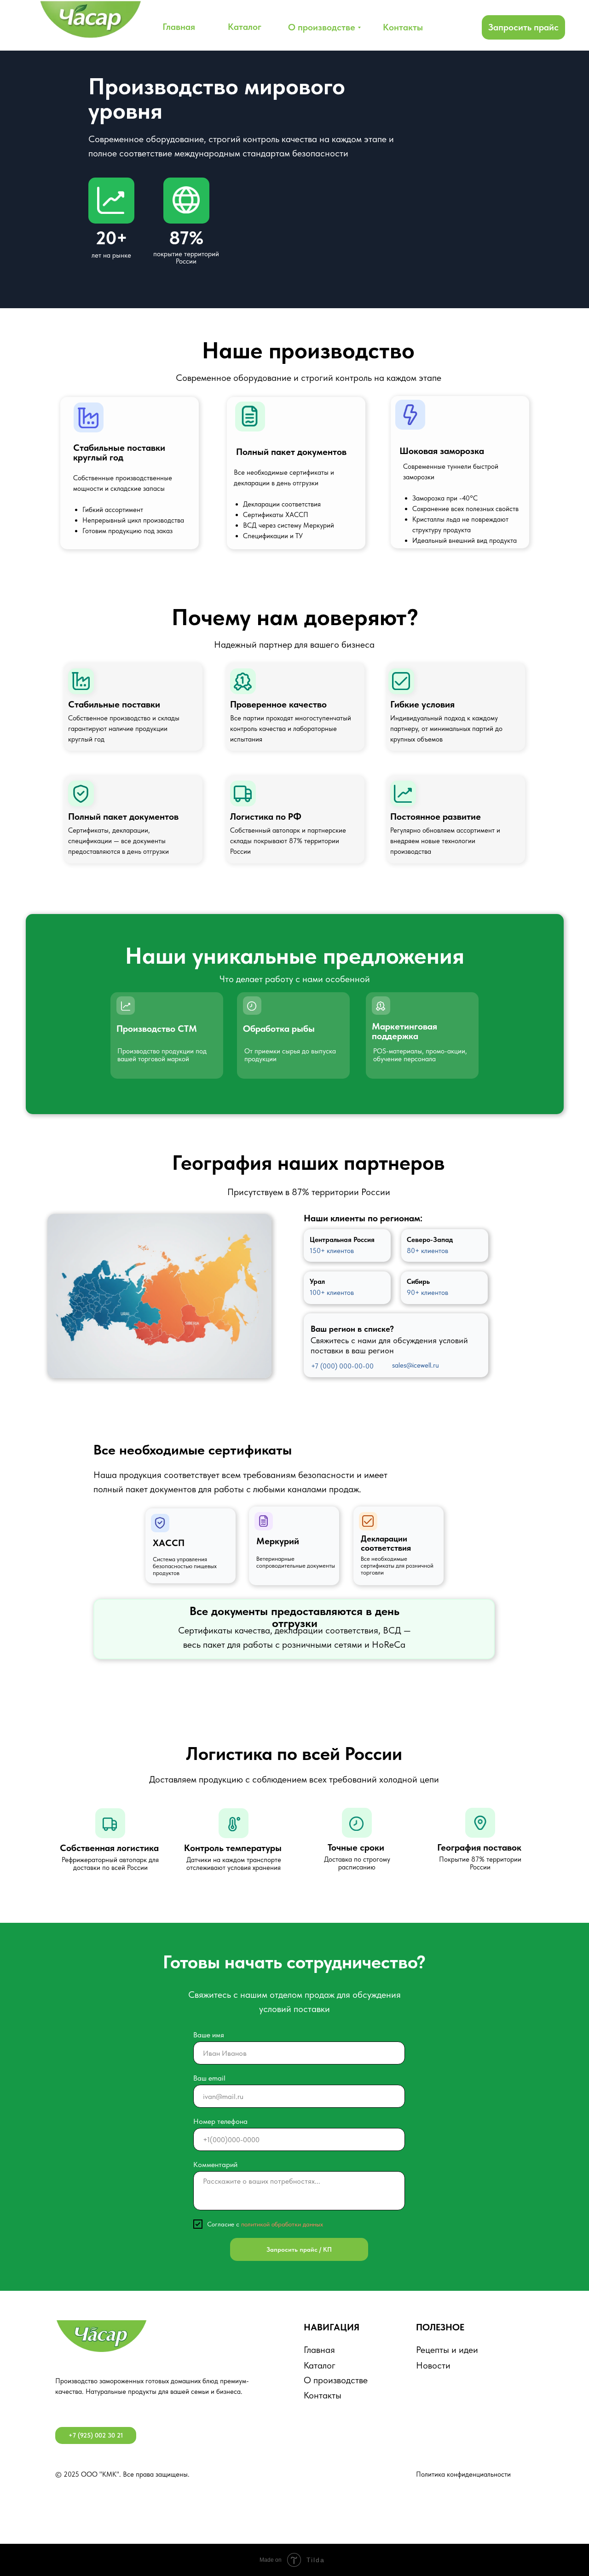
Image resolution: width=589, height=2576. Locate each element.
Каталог (320, 2365)
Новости (433, 2365)
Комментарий (215, 2165)
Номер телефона (220, 2121)
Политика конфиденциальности (463, 2474)
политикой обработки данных (282, 2224)
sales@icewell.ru (416, 1365)
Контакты (323, 2395)
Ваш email (209, 2078)
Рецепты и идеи (447, 2350)
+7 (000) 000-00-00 (342, 1366)
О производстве (336, 2380)
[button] (523, 27)
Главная (319, 2350)
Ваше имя (209, 2035)
